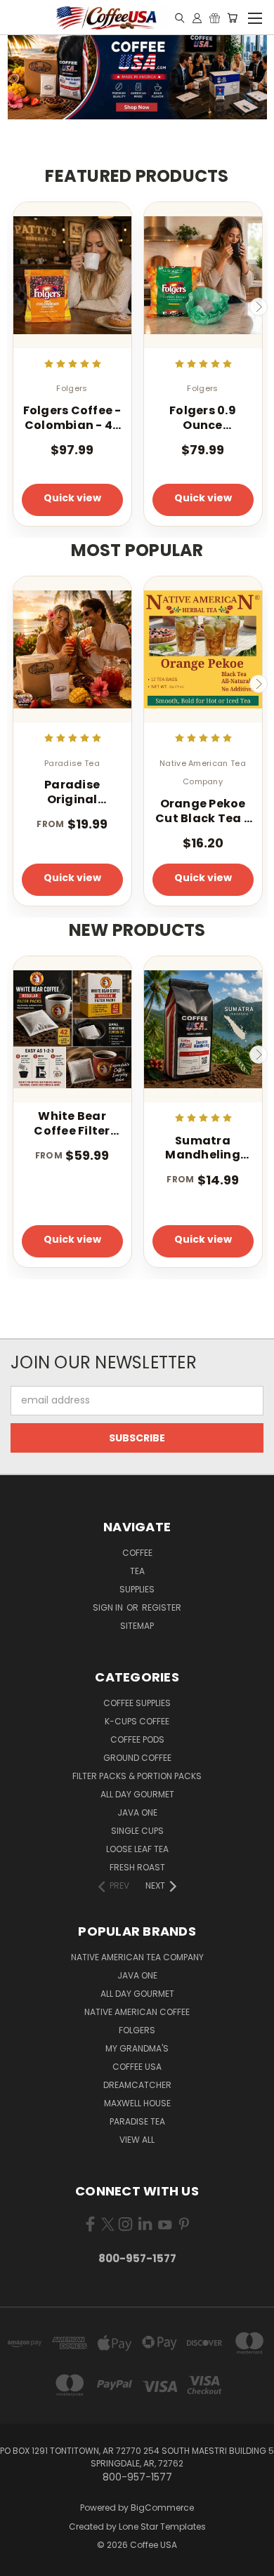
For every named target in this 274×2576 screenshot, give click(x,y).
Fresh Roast (137, 1867)
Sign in (109, 1607)
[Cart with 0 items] (232, 18)
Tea (137, 1571)
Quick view (72, 498)
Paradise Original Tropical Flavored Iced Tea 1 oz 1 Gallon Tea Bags (72, 793)
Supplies (137, 1589)
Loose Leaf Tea (137, 1849)
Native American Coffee (137, 2012)
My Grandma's (137, 2048)
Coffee (137, 1553)
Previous (16, 307)
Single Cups (137, 1831)
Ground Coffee (137, 1758)
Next (259, 307)
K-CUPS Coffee (137, 1721)
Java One (137, 1812)
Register (162, 1607)
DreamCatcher (137, 2085)
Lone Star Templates (162, 2527)
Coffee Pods (137, 1739)
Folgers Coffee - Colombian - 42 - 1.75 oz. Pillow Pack (72, 418)
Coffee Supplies (137, 1703)
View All (137, 2140)
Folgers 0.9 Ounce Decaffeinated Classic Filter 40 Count (203, 418)
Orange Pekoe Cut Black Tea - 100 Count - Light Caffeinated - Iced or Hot (203, 812)
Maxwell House (137, 2103)
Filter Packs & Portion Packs (137, 1776)
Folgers (137, 2030)
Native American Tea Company (137, 1957)
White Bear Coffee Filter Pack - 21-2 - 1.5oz (72, 1124)
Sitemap (137, 1626)
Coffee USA (137, 2067)
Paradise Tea (137, 2121)
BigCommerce (162, 2508)
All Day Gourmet (137, 1794)
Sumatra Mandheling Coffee (203, 1149)
